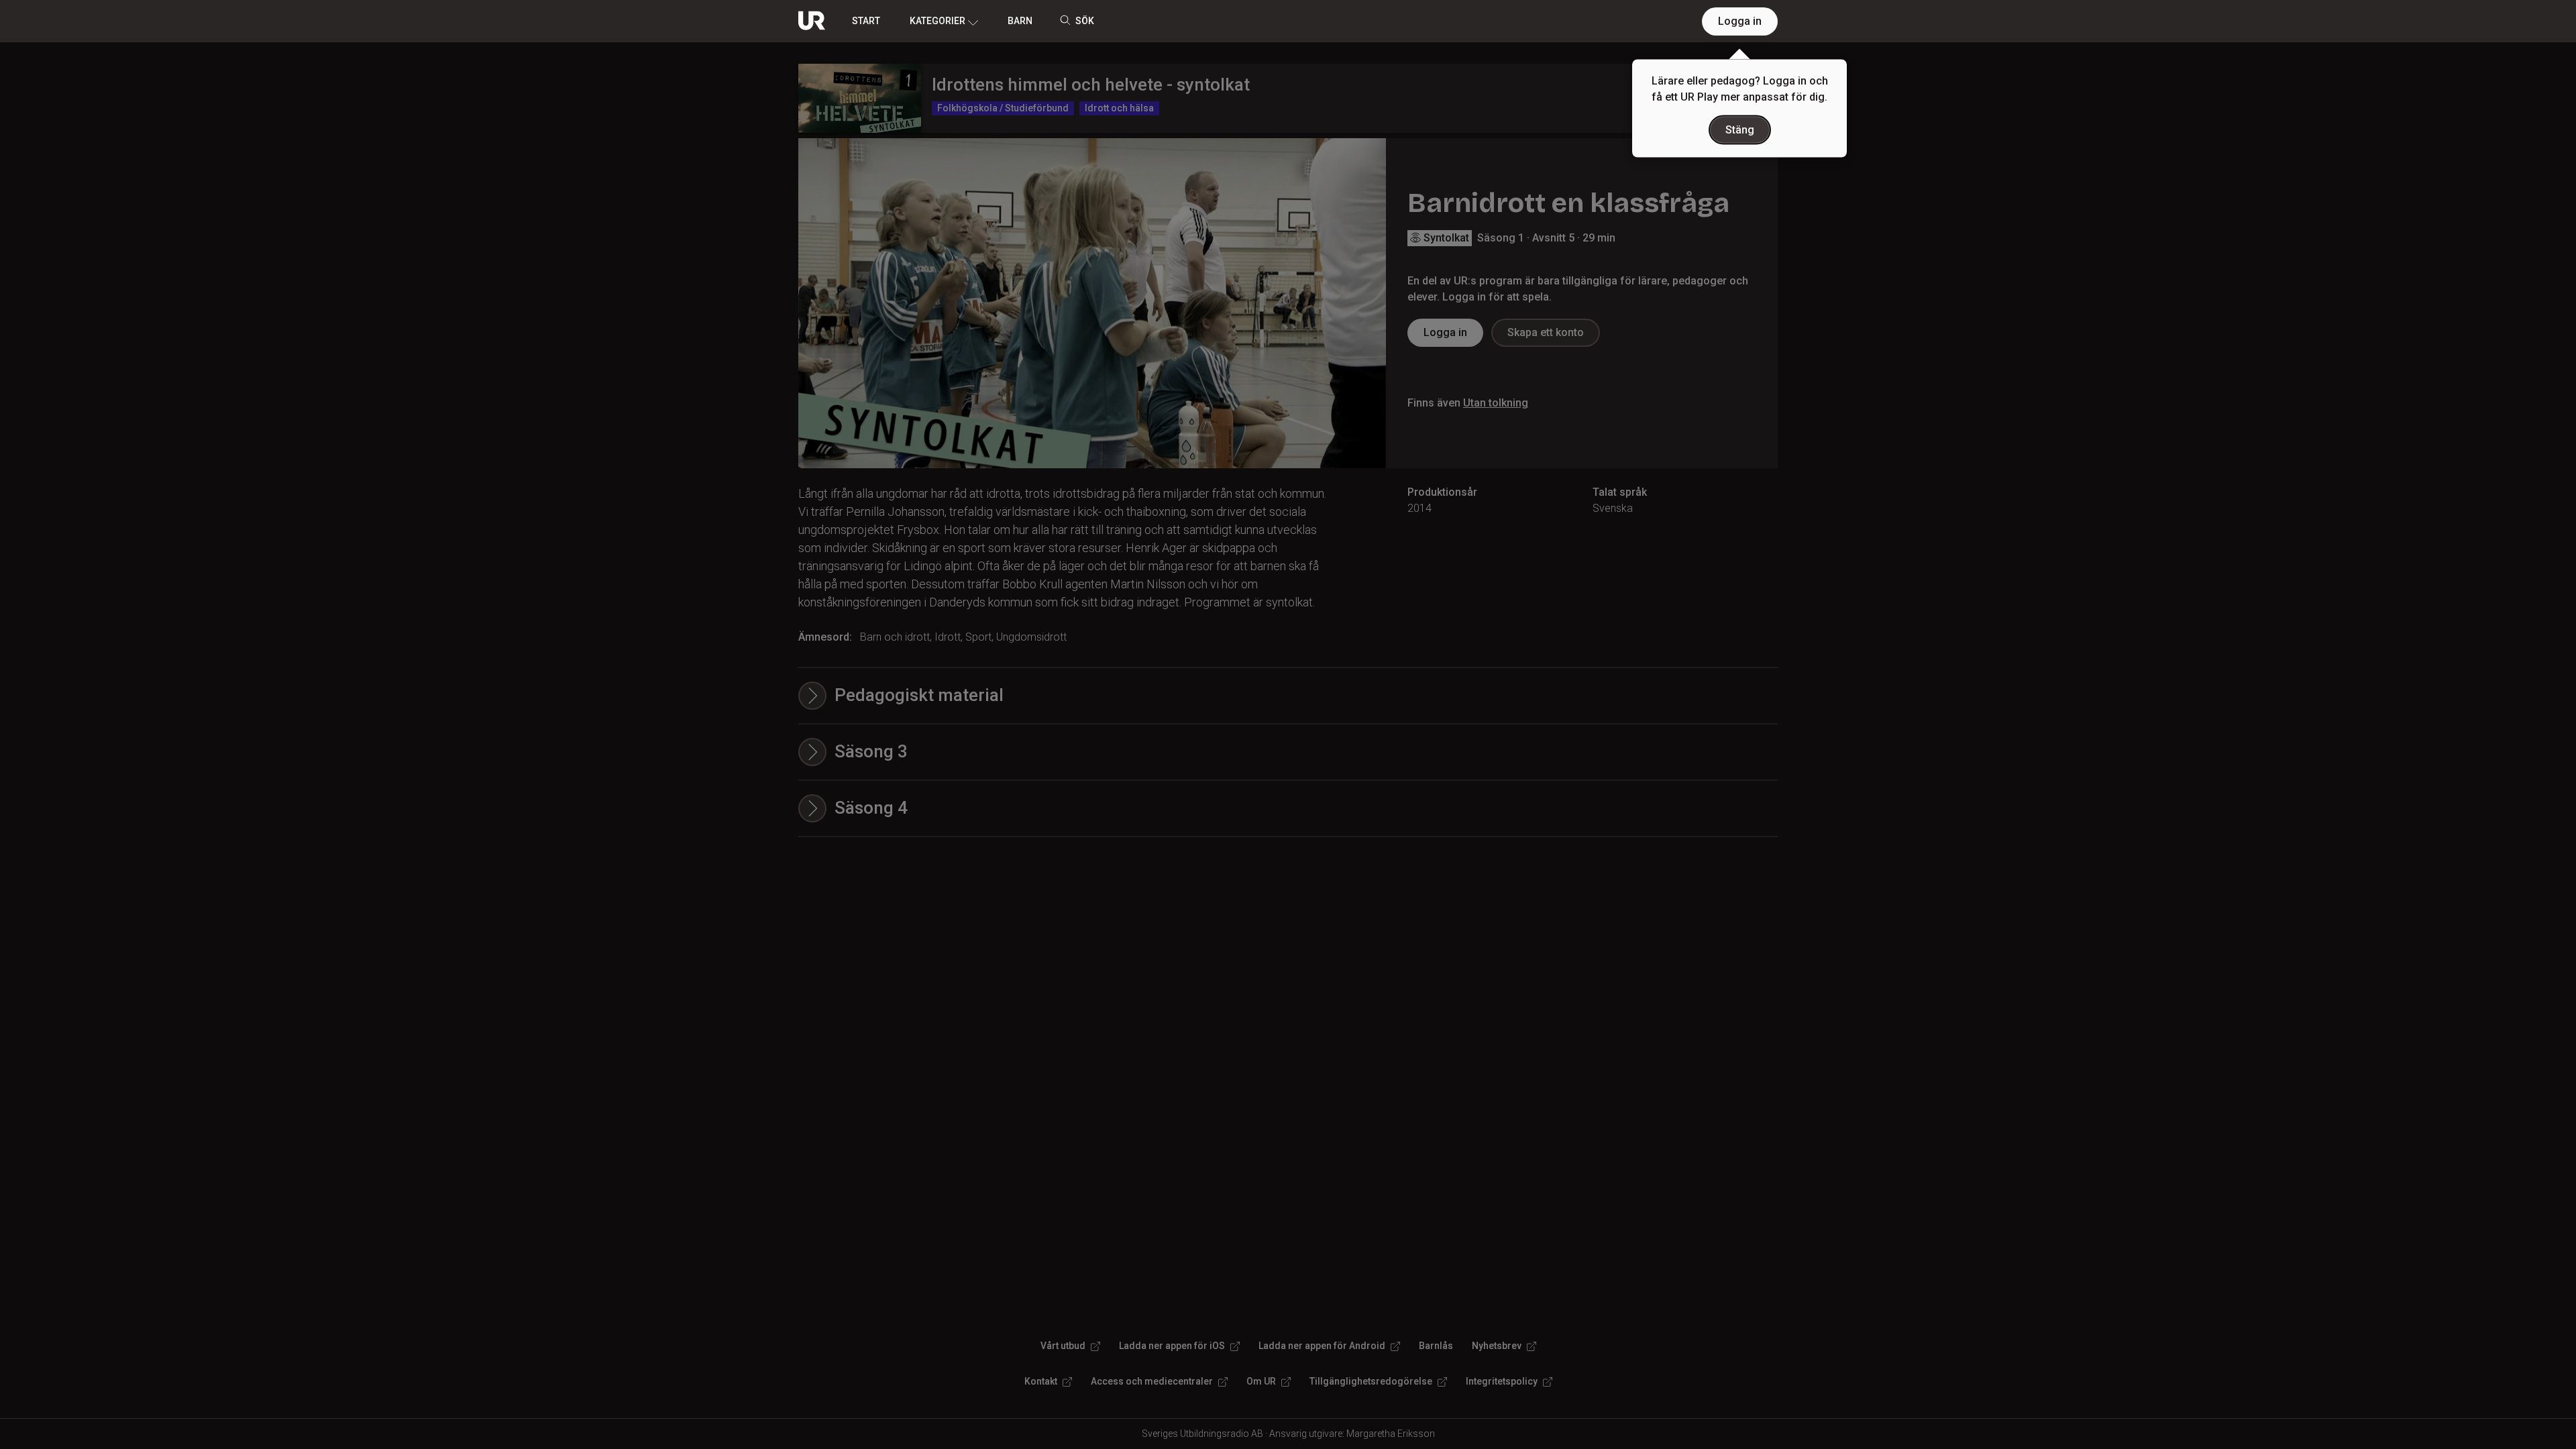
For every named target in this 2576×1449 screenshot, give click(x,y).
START (866, 21)
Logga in (1740, 21)
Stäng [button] (1740, 130)
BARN (1020, 21)
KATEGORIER (937, 21)
